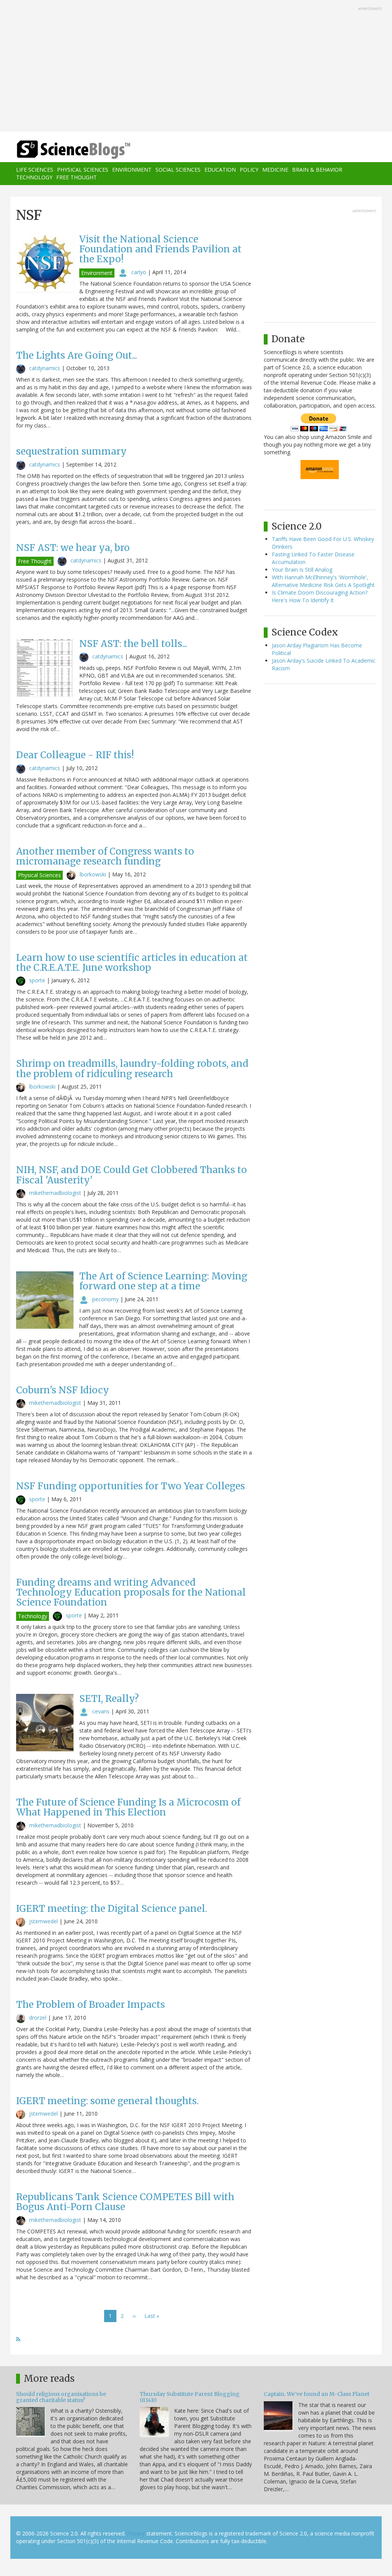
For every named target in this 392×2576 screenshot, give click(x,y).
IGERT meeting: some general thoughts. (107, 2101)
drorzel (38, 2018)
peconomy (105, 1299)
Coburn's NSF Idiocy (63, 1390)
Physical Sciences (83, 170)
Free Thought (77, 177)
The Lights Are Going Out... (77, 355)
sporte (37, 980)
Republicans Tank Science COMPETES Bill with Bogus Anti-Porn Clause (125, 2202)
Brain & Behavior (317, 170)
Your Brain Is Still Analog (302, 570)
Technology (34, 177)
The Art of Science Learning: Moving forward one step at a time (163, 1281)
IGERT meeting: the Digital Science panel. (112, 1909)
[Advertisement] (196, 67)
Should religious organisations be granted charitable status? (61, 2397)
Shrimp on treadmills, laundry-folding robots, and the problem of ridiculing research (132, 1069)
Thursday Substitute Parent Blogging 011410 (190, 2397)
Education (220, 170)
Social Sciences (178, 170)
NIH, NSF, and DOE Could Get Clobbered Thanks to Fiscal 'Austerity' (131, 1175)
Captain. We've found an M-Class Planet (317, 2394)
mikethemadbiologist (55, 1193)
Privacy (136, 2533)
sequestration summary (71, 451)
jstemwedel (43, 1921)
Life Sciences (35, 170)
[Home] (76, 150)
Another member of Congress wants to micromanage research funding (105, 856)
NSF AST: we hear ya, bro (73, 548)
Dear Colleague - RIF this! (75, 755)
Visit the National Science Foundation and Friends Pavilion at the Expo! (160, 249)
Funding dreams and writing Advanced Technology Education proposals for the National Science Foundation (131, 1593)
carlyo (139, 272)
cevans (101, 1711)
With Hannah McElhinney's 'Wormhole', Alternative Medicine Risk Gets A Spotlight (323, 581)
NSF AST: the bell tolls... (133, 644)
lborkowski (93, 874)
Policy (249, 170)
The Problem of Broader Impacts (91, 2005)
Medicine (275, 170)
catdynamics (45, 368)
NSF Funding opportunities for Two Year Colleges (131, 1486)
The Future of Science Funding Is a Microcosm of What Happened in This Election (128, 1807)
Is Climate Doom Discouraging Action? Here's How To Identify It (320, 596)
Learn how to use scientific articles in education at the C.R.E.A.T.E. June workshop (132, 963)
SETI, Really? (109, 1699)
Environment (132, 170)
